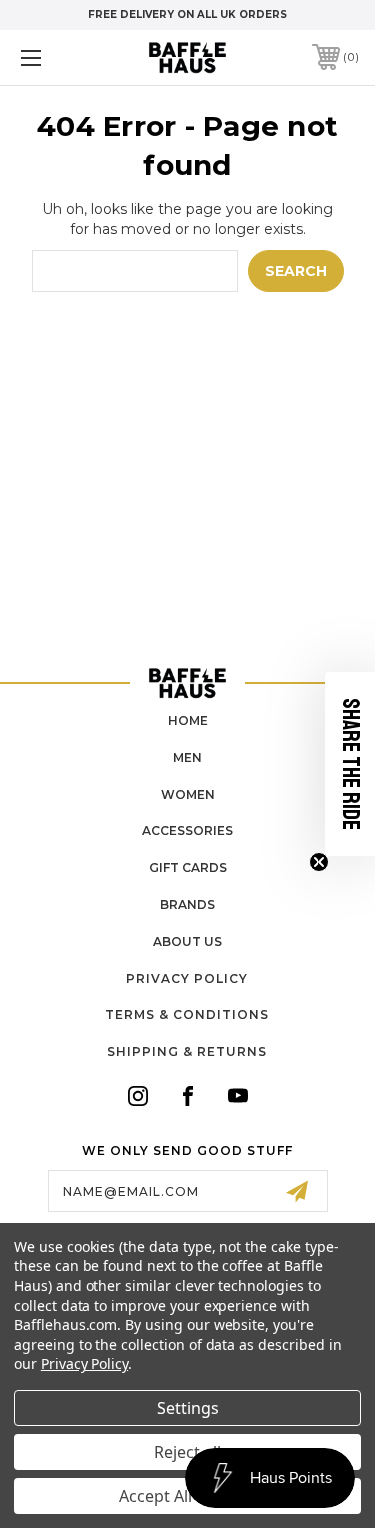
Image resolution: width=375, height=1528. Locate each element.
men (187, 757)
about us (187, 941)
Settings (188, 1408)
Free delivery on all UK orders (187, 14)
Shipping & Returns (187, 1051)
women (188, 794)
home (188, 720)
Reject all (187, 1452)
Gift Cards (188, 867)
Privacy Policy (187, 978)
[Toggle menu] (54, 57)
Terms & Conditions (187, 1014)
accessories (187, 830)
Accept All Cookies (187, 1496)
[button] (350, 764)
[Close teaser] (319, 862)
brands (187, 904)
